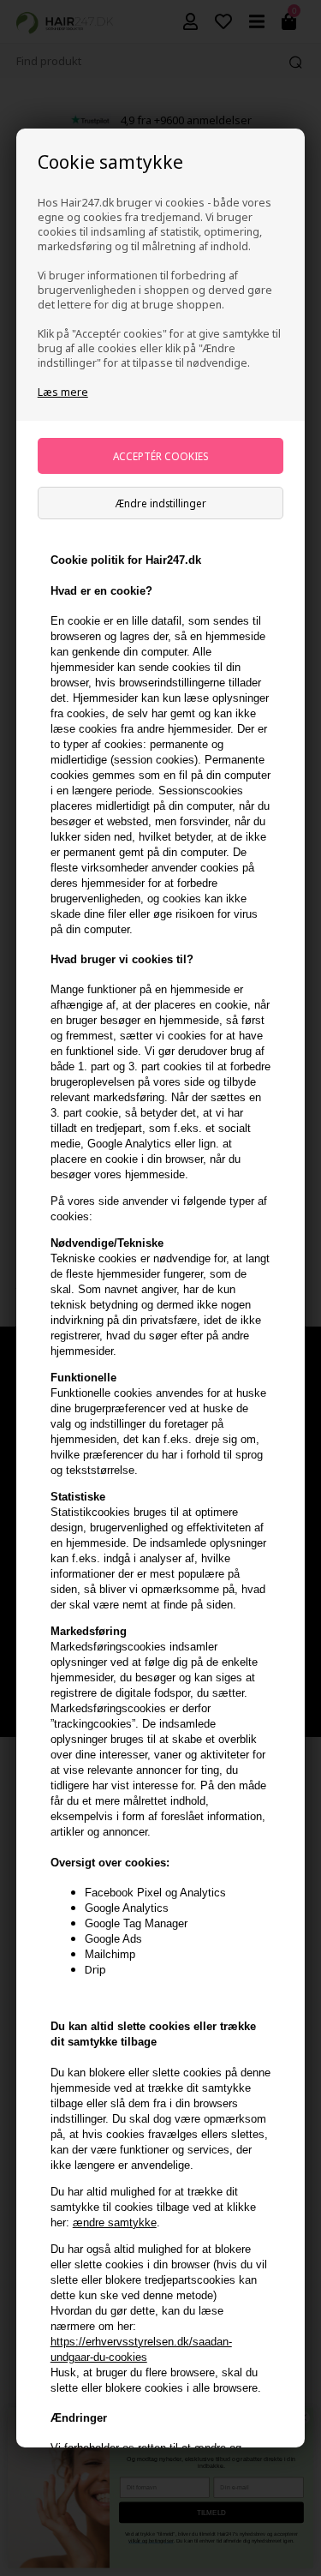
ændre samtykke (115, 2223)
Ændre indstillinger (161, 503)
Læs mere (63, 392)
